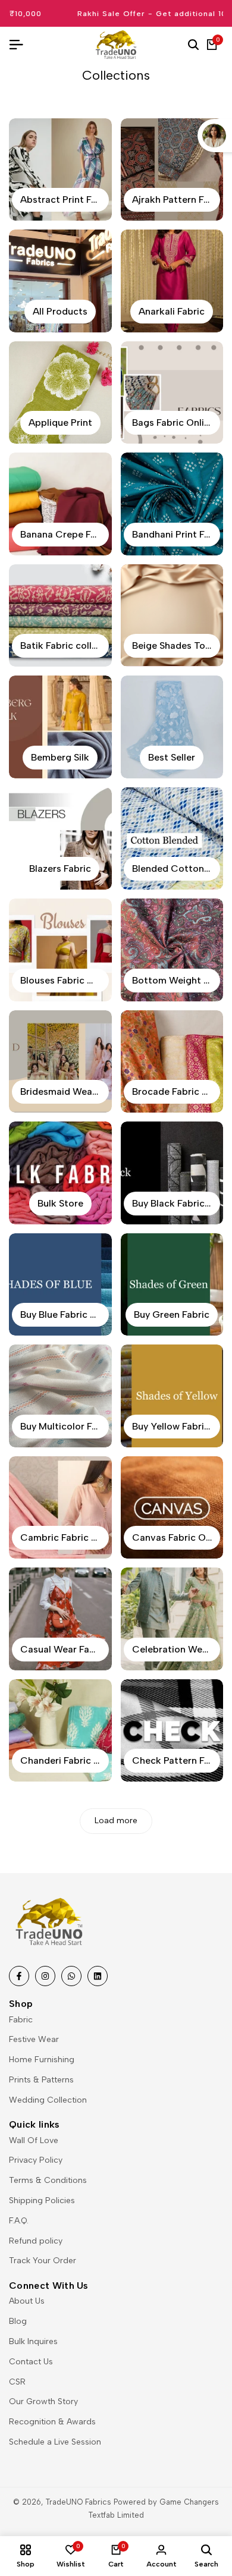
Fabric (21, 2020)
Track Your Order (43, 2261)
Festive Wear (34, 2039)
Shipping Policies (42, 2200)
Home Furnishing (42, 2060)
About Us (27, 2301)
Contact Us (31, 2362)
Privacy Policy (36, 2160)
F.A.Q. (19, 2221)
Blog (18, 2321)
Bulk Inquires (33, 2341)
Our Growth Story (43, 2401)
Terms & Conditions (48, 2180)
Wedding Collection (48, 2100)
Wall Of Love (34, 2140)
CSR (17, 2382)
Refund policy (36, 2241)
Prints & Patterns (41, 2080)
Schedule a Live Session (55, 2442)
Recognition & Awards (52, 2422)
